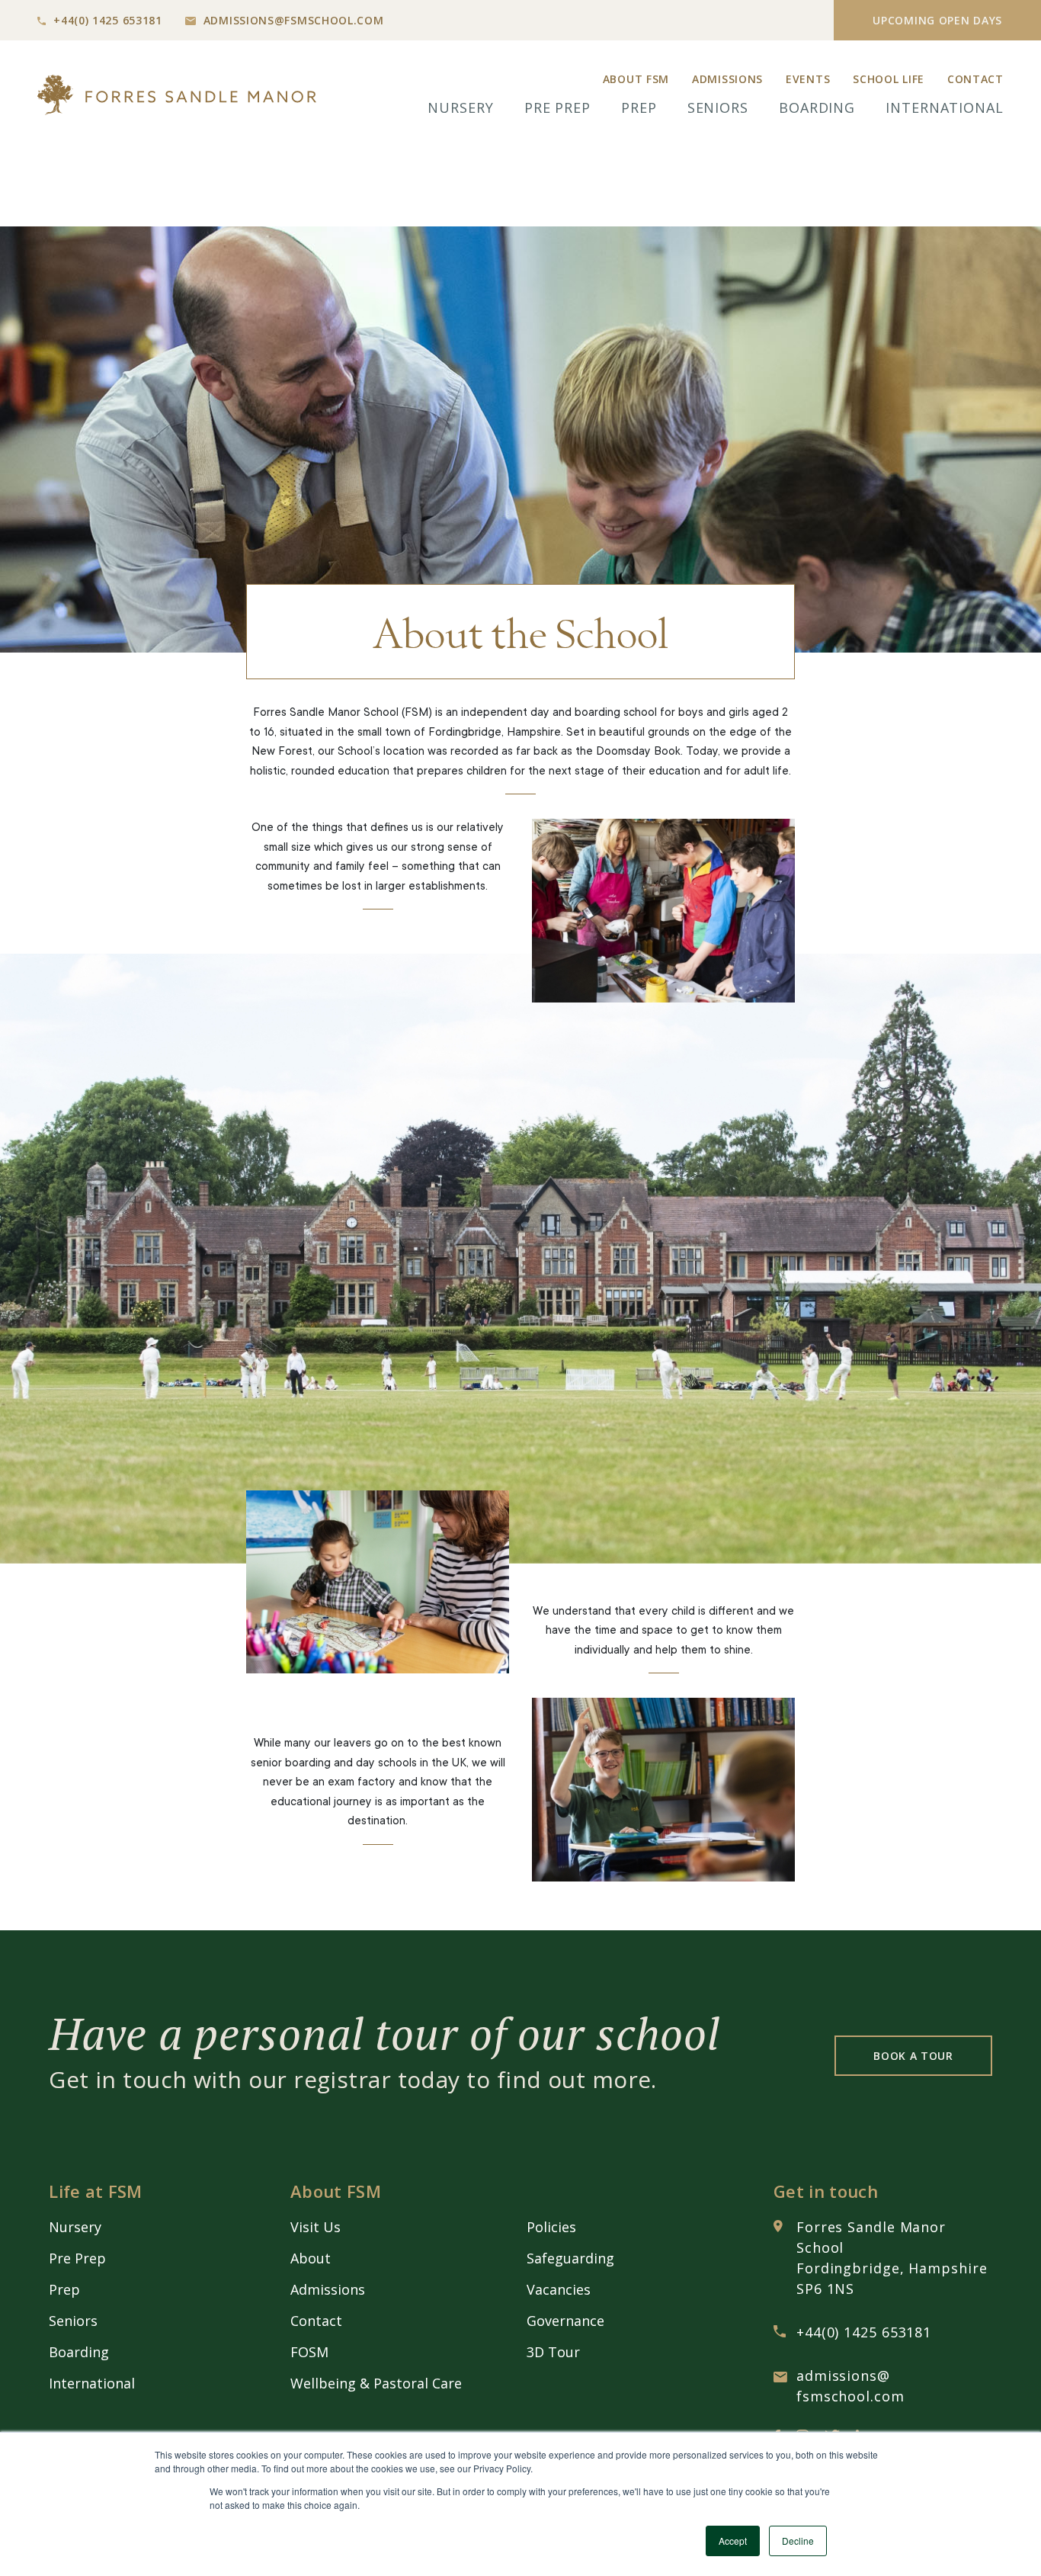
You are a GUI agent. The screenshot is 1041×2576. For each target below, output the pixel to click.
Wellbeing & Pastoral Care (376, 2383)
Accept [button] (733, 2541)
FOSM (309, 2352)
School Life (889, 79)
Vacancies (559, 2289)
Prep (639, 107)
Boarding (817, 107)
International (945, 107)
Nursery (460, 107)
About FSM (636, 79)
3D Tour (553, 2352)
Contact (975, 79)
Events (808, 79)
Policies (551, 2227)
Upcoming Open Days (937, 20)
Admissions (727, 79)
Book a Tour (913, 2056)
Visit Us (316, 2227)
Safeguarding (570, 2258)
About (311, 2258)
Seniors (718, 107)
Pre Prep (557, 107)
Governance (565, 2321)
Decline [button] (798, 2541)
